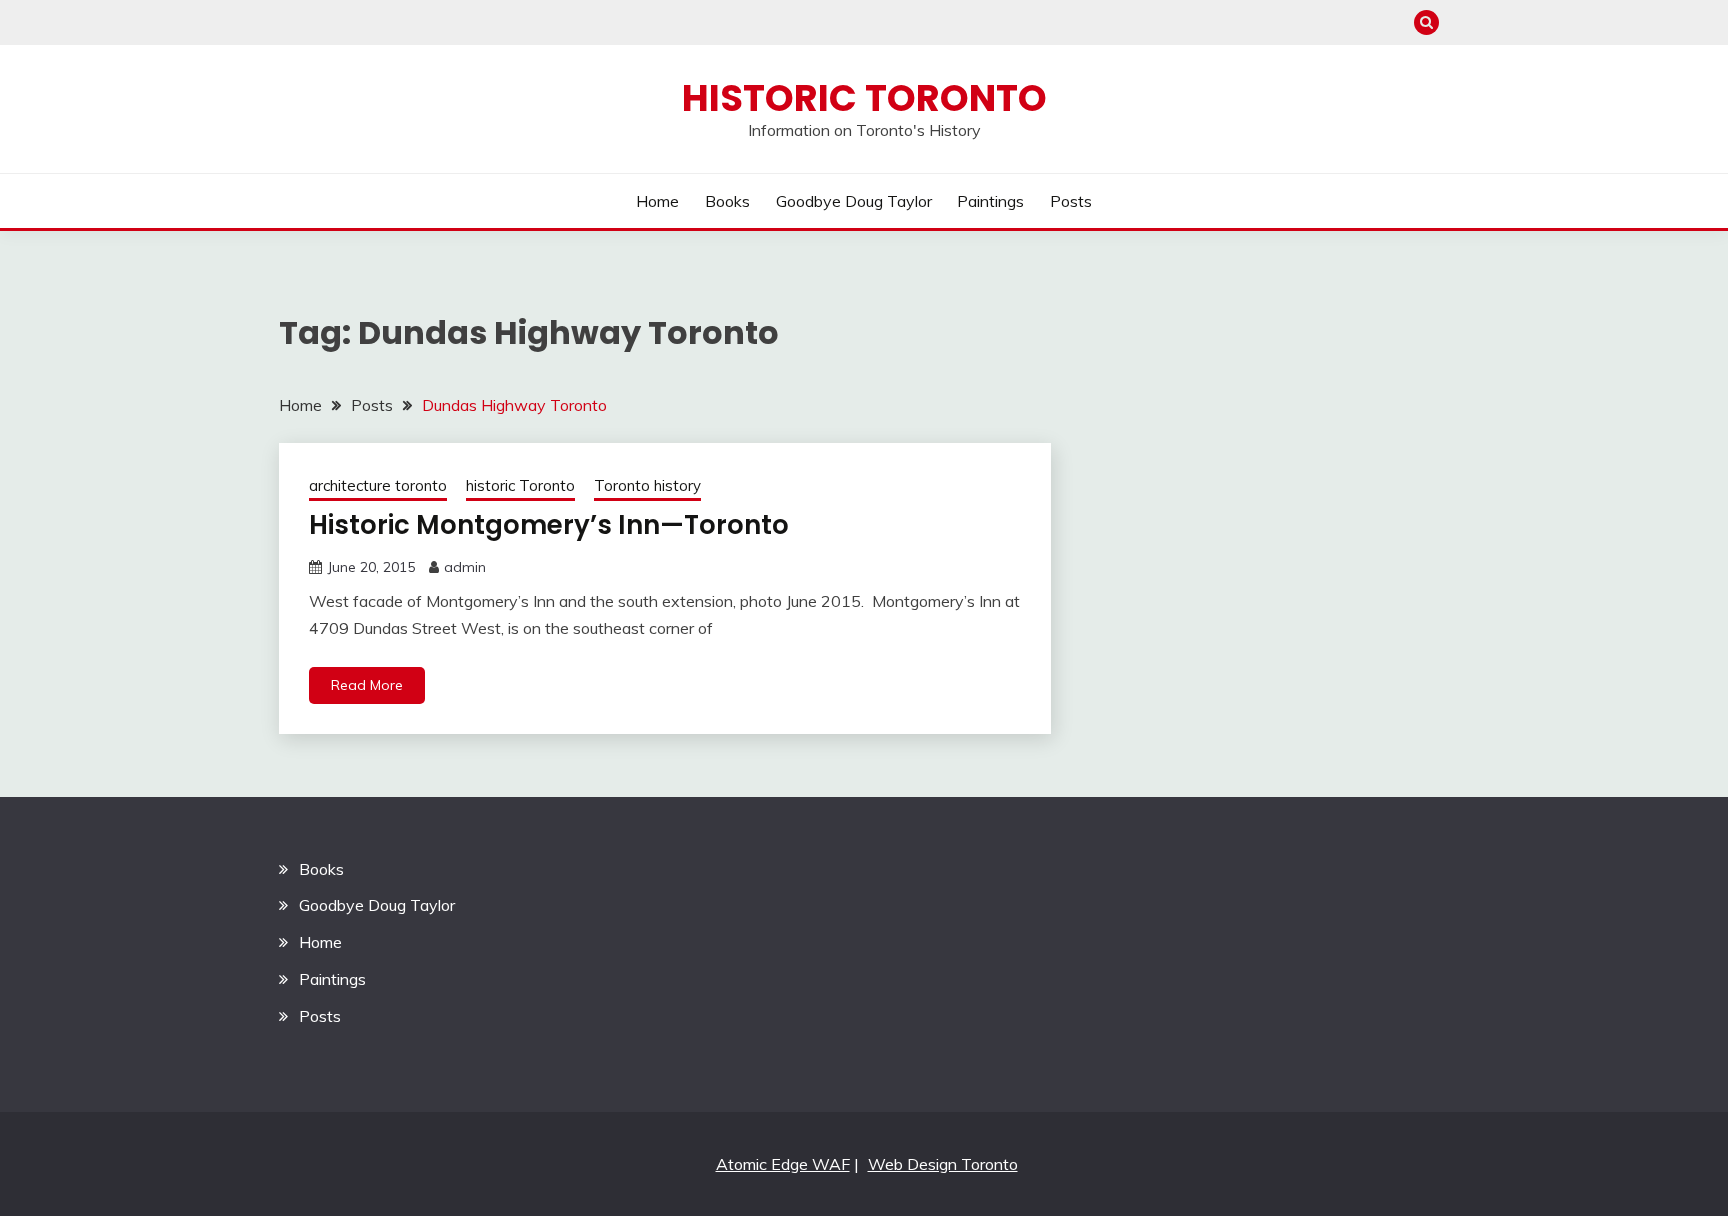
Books (727, 201)
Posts (1071, 201)
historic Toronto (520, 485)
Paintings (990, 201)
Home (657, 201)
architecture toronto (378, 485)
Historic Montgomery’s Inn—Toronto (549, 525)
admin (465, 567)
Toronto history (647, 485)
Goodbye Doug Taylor (854, 201)
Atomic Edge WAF (783, 1164)
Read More (367, 685)
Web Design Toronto (943, 1164)
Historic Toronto (864, 98)
